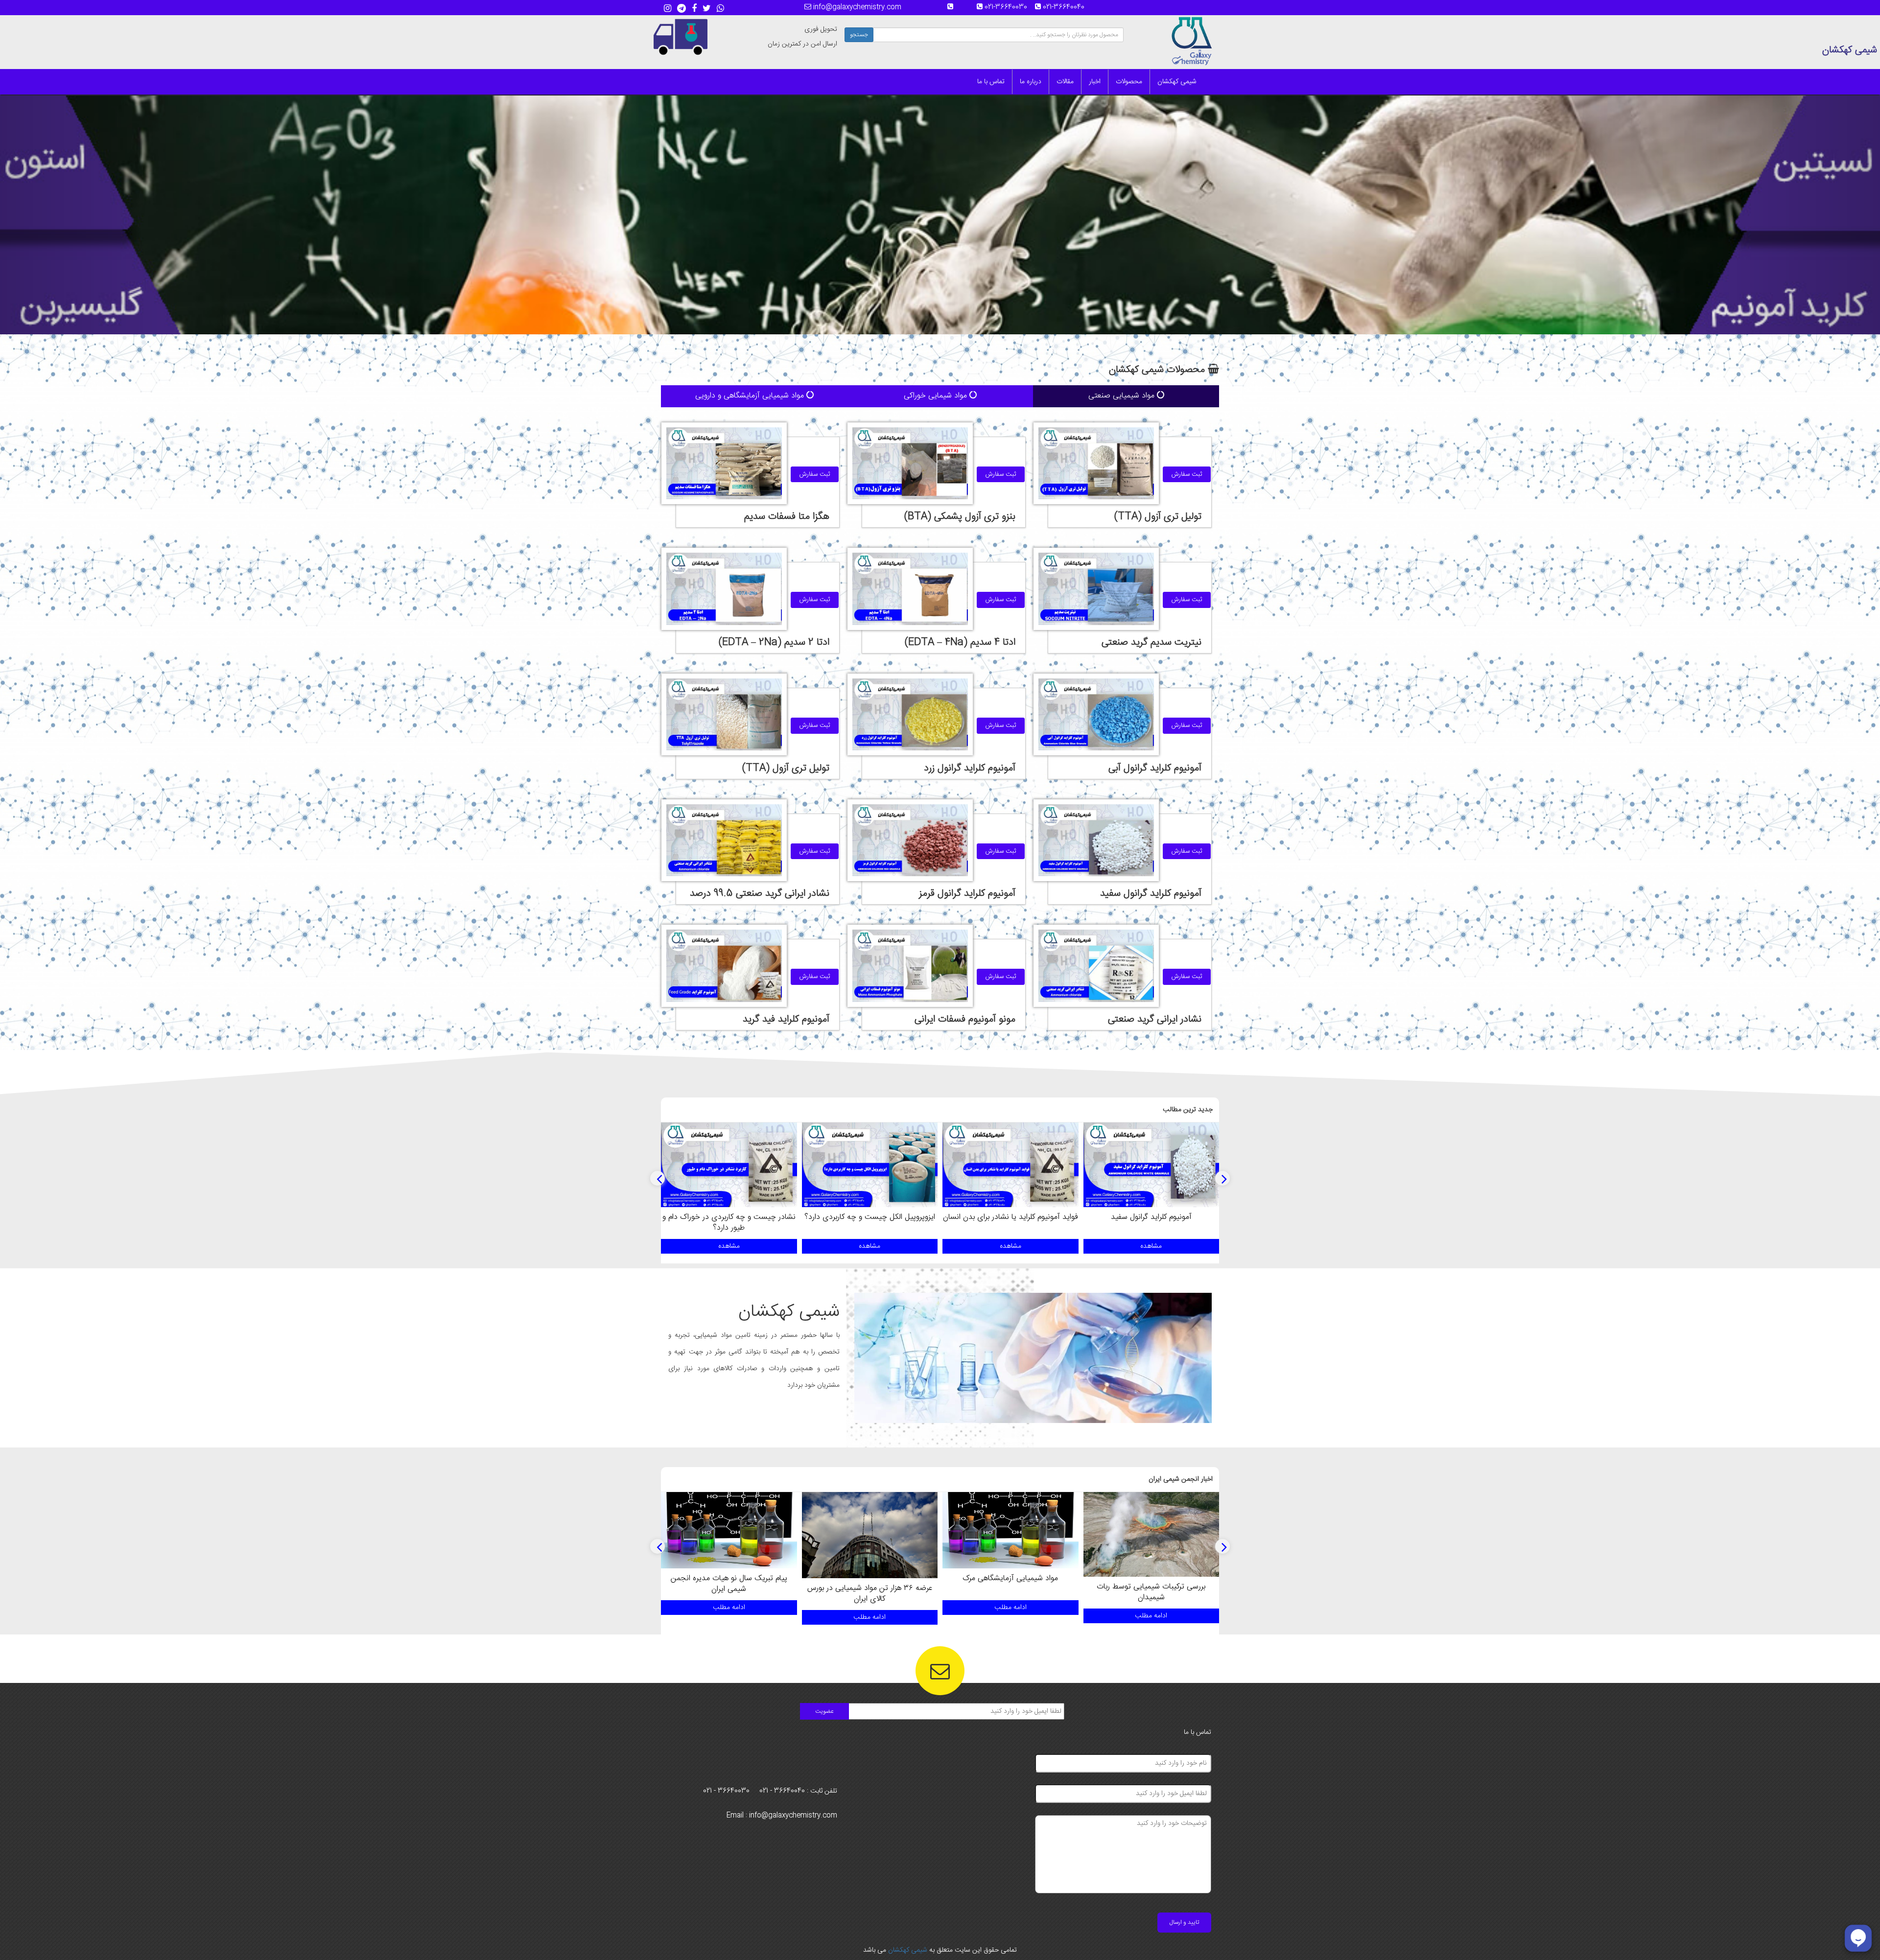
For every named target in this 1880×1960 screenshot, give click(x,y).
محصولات (1129, 82)
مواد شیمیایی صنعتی (1123, 396)
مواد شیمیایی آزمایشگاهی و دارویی (751, 396)
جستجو (859, 35)
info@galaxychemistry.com (856, 7)
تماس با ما (991, 82)
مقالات (1065, 82)
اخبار (1095, 82)
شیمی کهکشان (1177, 82)
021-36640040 (1067, 7)
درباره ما (1031, 82)
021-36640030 (1009, 7)
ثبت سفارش (1187, 474)
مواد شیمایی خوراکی (937, 396)
